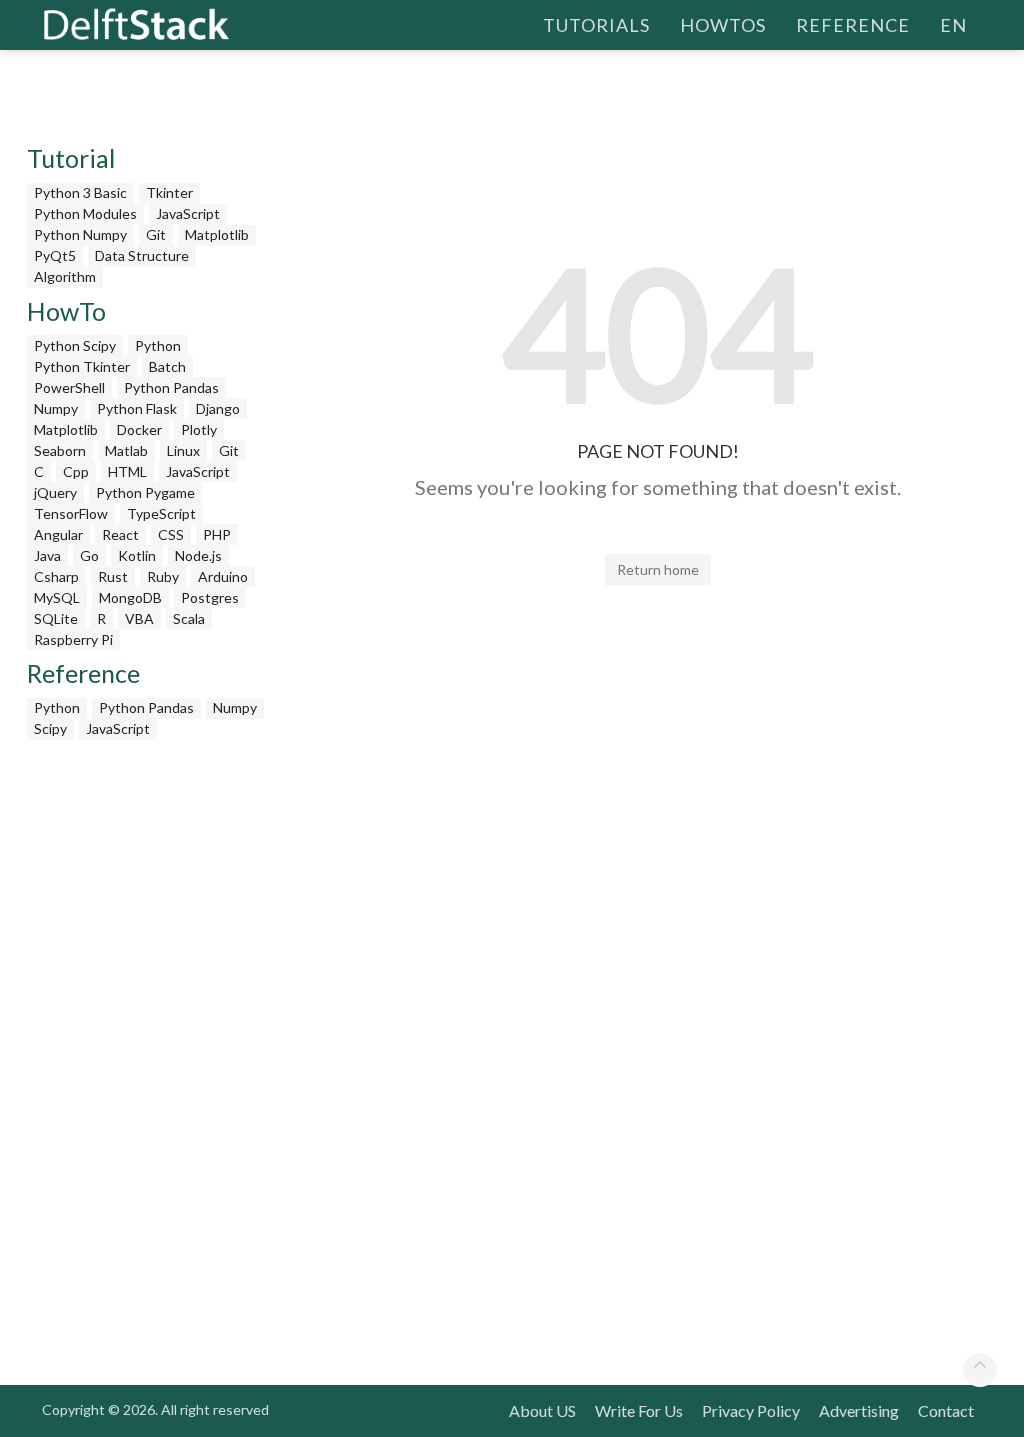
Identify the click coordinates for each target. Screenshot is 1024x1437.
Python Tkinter (82, 366)
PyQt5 (55, 255)
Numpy (56, 408)
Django (218, 408)
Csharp (56, 576)
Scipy (50, 728)
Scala (189, 618)
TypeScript (161, 513)
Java (47, 555)
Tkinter (169, 192)
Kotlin (137, 555)
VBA (139, 618)
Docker (139, 429)
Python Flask (137, 408)
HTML (127, 471)
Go (89, 555)
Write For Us (639, 1410)
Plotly (199, 429)
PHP (217, 534)
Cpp (76, 471)
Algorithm (65, 276)
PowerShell (69, 387)
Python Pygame (145, 492)
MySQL (57, 597)
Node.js (198, 555)
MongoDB (130, 597)
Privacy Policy (751, 1410)
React (120, 534)
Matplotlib (217, 234)
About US (542, 1410)
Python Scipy (75, 345)
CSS (171, 534)
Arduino (223, 576)
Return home (658, 569)
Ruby (163, 576)
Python (158, 345)
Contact (946, 1410)
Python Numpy (80, 234)
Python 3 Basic (80, 192)
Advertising (859, 1410)
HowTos (723, 25)
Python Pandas (171, 387)
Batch (167, 366)
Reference (853, 25)
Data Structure (142, 255)
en (953, 25)
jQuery (55, 492)
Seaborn (60, 450)
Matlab (126, 450)
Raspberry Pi (73, 639)
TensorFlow (71, 513)
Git (156, 234)
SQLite (56, 618)
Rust (113, 576)
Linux (183, 450)
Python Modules (85, 213)
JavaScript (188, 213)
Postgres (210, 597)
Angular (58, 534)
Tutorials (596, 25)
